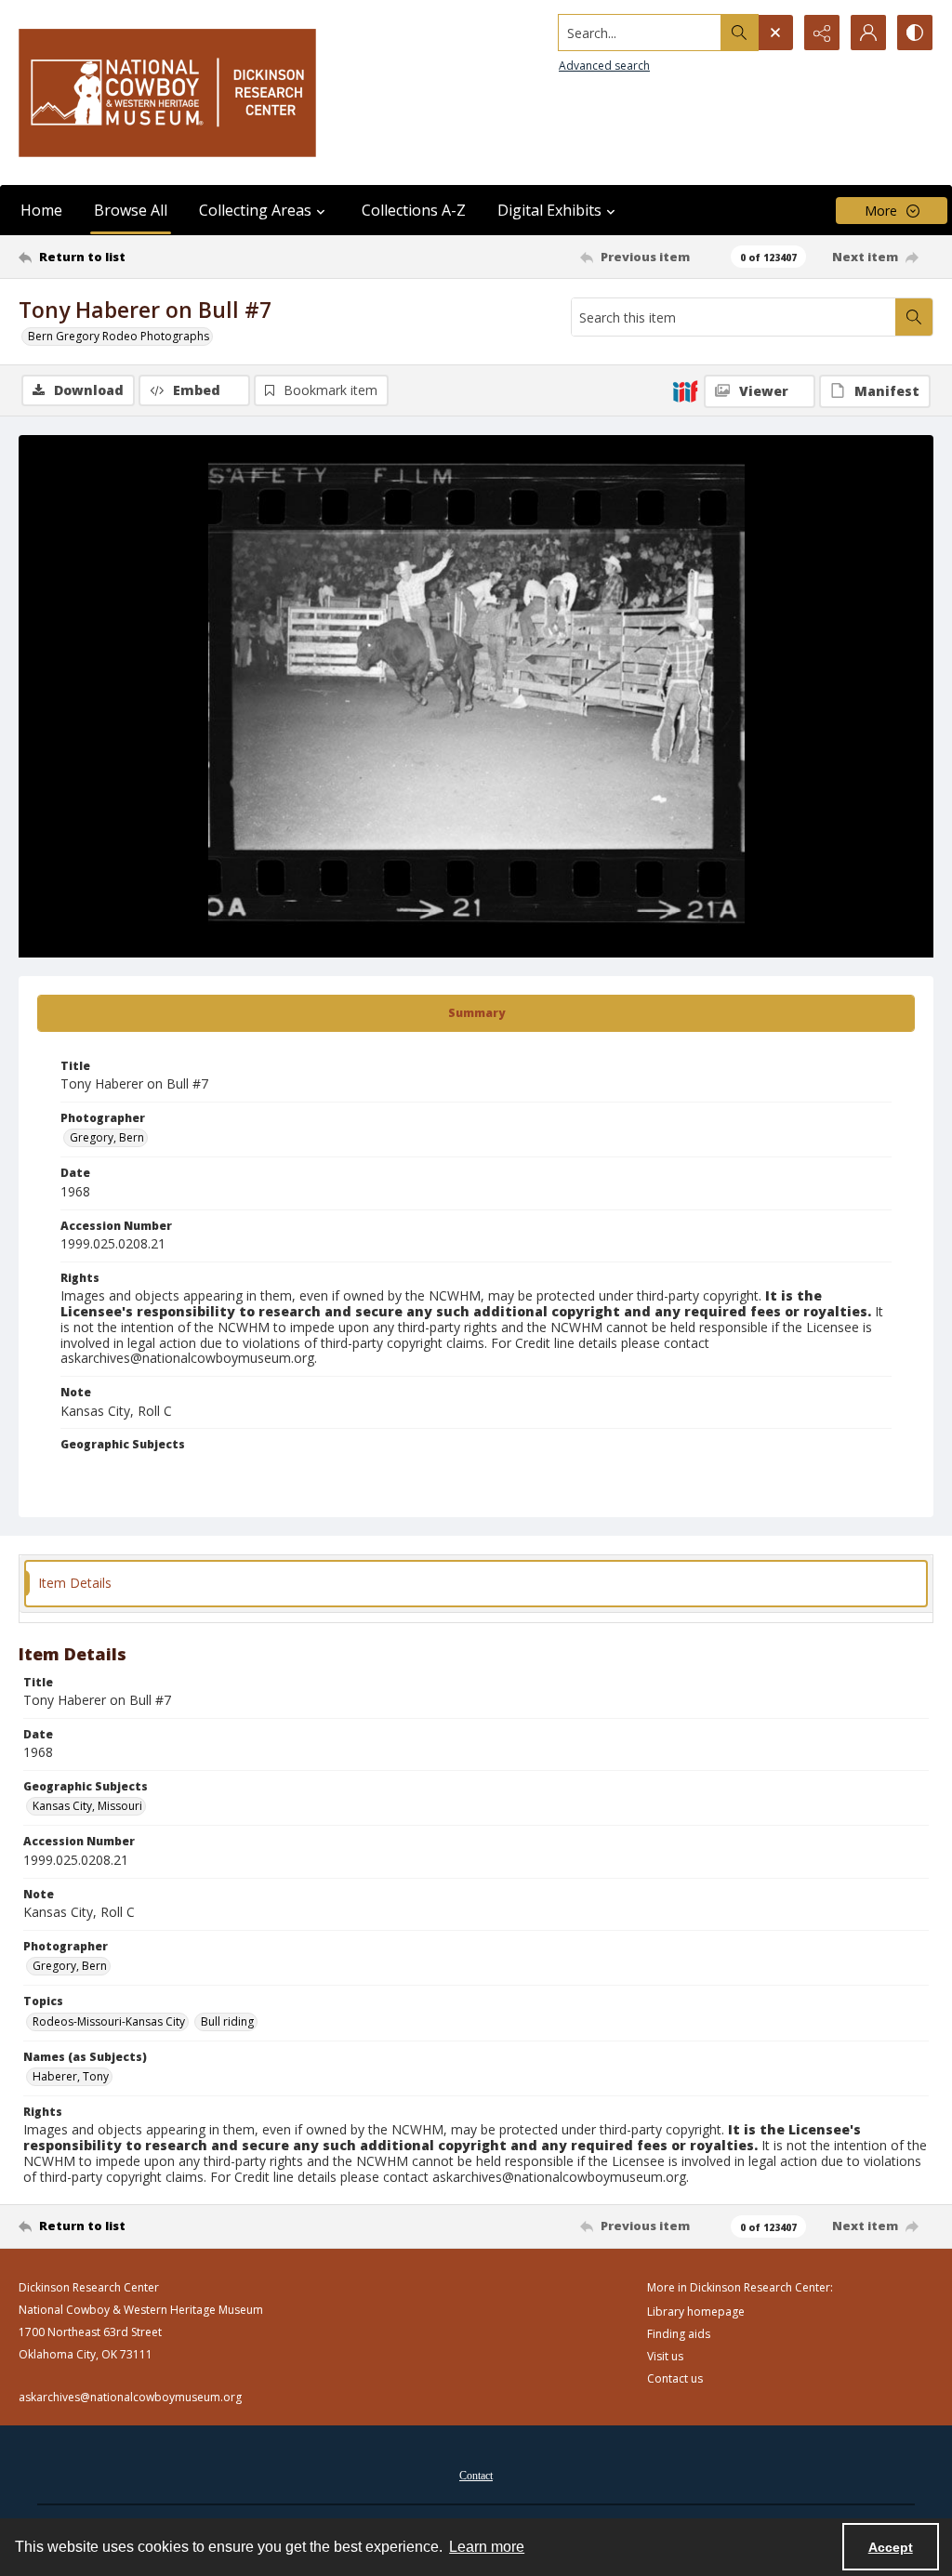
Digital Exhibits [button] (549, 210)
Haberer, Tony (71, 2076)
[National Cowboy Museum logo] (167, 92)
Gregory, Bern (107, 1137)
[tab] (476, 1013)
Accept (891, 2547)
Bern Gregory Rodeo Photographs (119, 336)
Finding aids (679, 2334)
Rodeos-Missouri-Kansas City (109, 2021)
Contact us (675, 2378)
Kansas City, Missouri (87, 1806)
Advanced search (604, 66)
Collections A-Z (414, 210)
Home (41, 210)
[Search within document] (914, 317)
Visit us (665, 2356)
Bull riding (227, 2021)
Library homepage (696, 2312)
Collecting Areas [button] (255, 210)
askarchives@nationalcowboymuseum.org (130, 2397)
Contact (476, 2476)
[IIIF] (685, 390)
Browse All (131, 210)
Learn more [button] (487, 2547)
